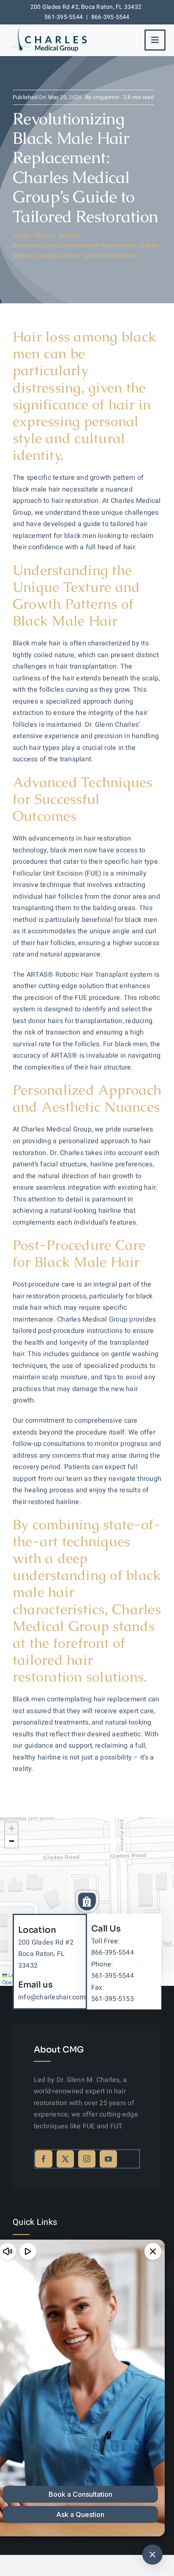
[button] (87, 1902)
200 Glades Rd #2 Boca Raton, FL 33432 (46, 1954)
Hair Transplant (105, 975)
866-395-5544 (110, 17)
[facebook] (44, 2159)
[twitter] (65, 2159)
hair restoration (107, 838)
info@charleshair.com (52, 1997)
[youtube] (108, 2159)
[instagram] (87, 2159)
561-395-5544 (64, 17)
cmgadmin (106, 97)
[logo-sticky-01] (48, 29)
